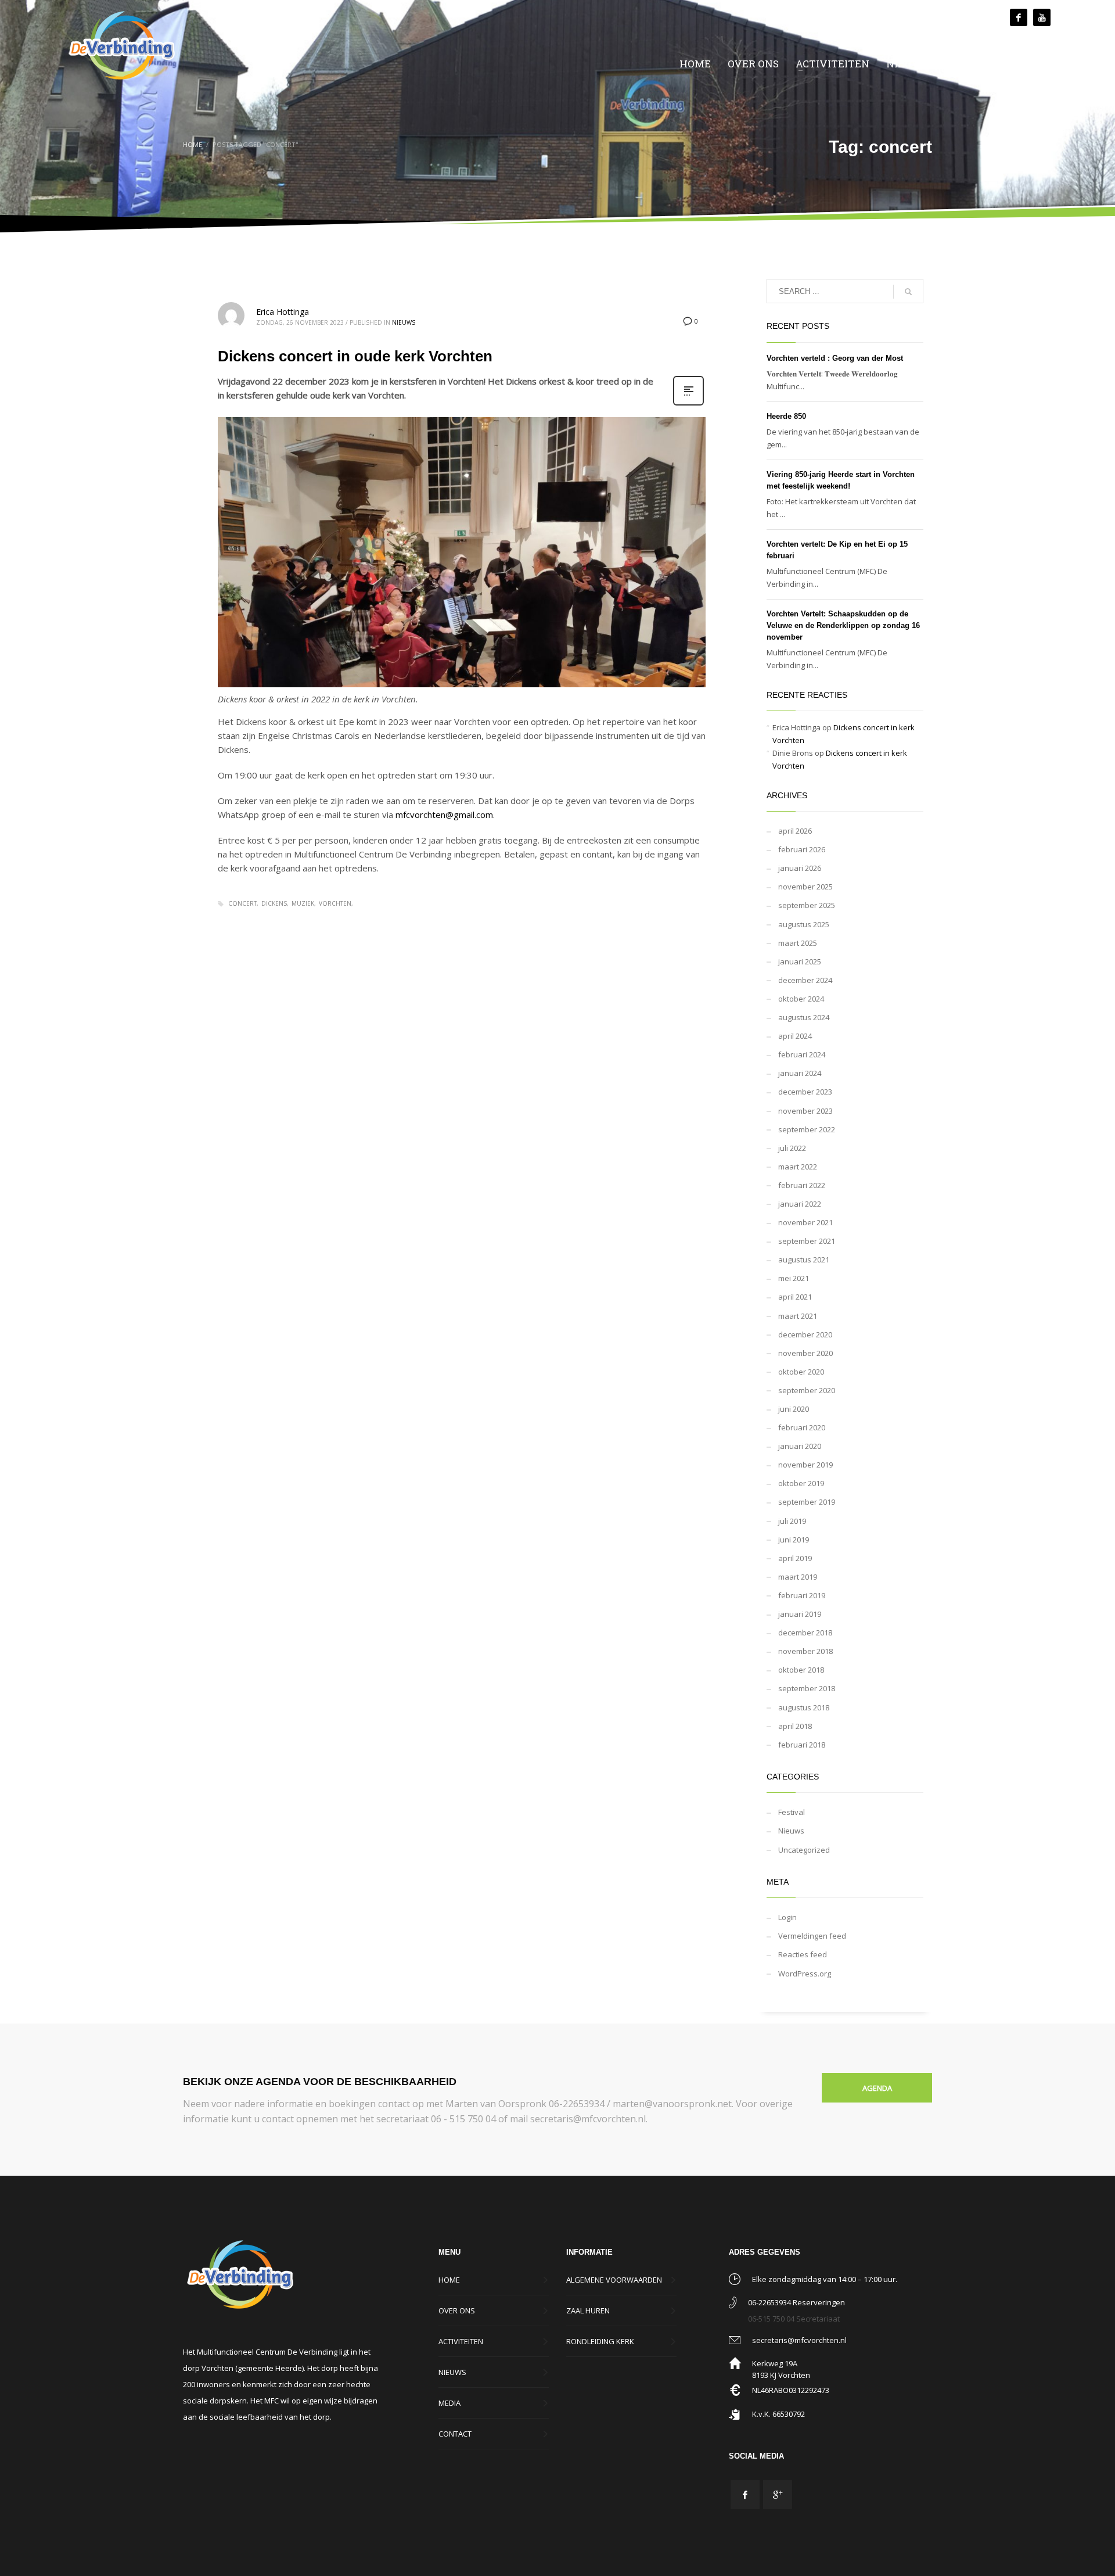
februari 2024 (802, 1054)
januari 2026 (800, 868)
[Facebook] (1019, 17)
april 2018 (795, 1726)
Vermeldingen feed (812, 1936)
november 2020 (805, 1353)
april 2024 (795, 1036)
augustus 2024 (804, 1017)
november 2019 (805, 1465)
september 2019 (807, 1502)
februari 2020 (802, 1427)
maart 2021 (798, 1316)
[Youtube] (1042, 17)
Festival (792, 1812)
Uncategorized (804, 1850)
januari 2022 (800, 1204)
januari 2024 (800, 1073)
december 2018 (805, 1633)
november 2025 (805, 887)
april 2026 (795, 831)
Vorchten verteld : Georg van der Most (835, 358)
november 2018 (805, 1651)
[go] (908, 292)
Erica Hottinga (283, 312)
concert (242, 903)
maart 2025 (798, 943)
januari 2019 (800, 1614)
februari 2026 (802, 849)
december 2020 (805, 1334)
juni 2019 (794, 1540)
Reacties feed (803, 1954)
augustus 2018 (804, 1707)
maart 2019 (798, 1577)
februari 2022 (802, 1185)
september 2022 (807, 1129)
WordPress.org (805, 1974)
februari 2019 (802, 1595)
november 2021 (805, 1222)
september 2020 (807, 1390)
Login (787, 1917)
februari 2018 (802, 1745)
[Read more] (688, 404)
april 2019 (795, 1558)
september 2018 (807, 1688)
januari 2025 (800, 961)
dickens (274, 903)
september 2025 (807, 905)
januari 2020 (800, 1446)
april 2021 (795, 1297)
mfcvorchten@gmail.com (444, 815)
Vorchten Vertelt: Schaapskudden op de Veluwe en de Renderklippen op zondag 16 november (843, 625)
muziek (303, 903)
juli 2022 (792, 1148)
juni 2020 (794, 1409)
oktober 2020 (801, 1372)
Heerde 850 (786, 416)
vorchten (335, 903)
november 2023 (805, 1111)
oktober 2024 (801, 999)
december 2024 (805, 980)
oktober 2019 (801, 1483)
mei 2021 (794, 1278)
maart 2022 (798, 1167)
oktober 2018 (801, 1670)
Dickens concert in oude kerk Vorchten (355, 356)
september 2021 (807, 1241)
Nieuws (404, 322)
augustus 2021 (804, 1260)
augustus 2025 (804, 924)
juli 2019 (792, 1521)
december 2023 (805, 1092)
